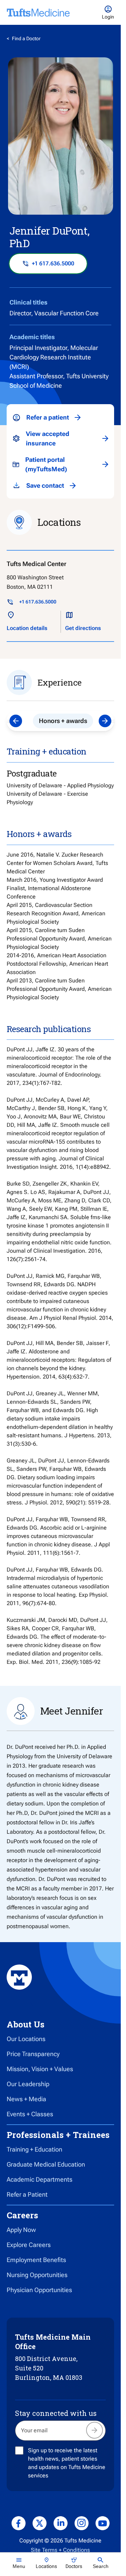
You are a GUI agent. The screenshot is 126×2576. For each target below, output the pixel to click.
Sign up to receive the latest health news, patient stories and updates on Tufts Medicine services (67, 2463)
